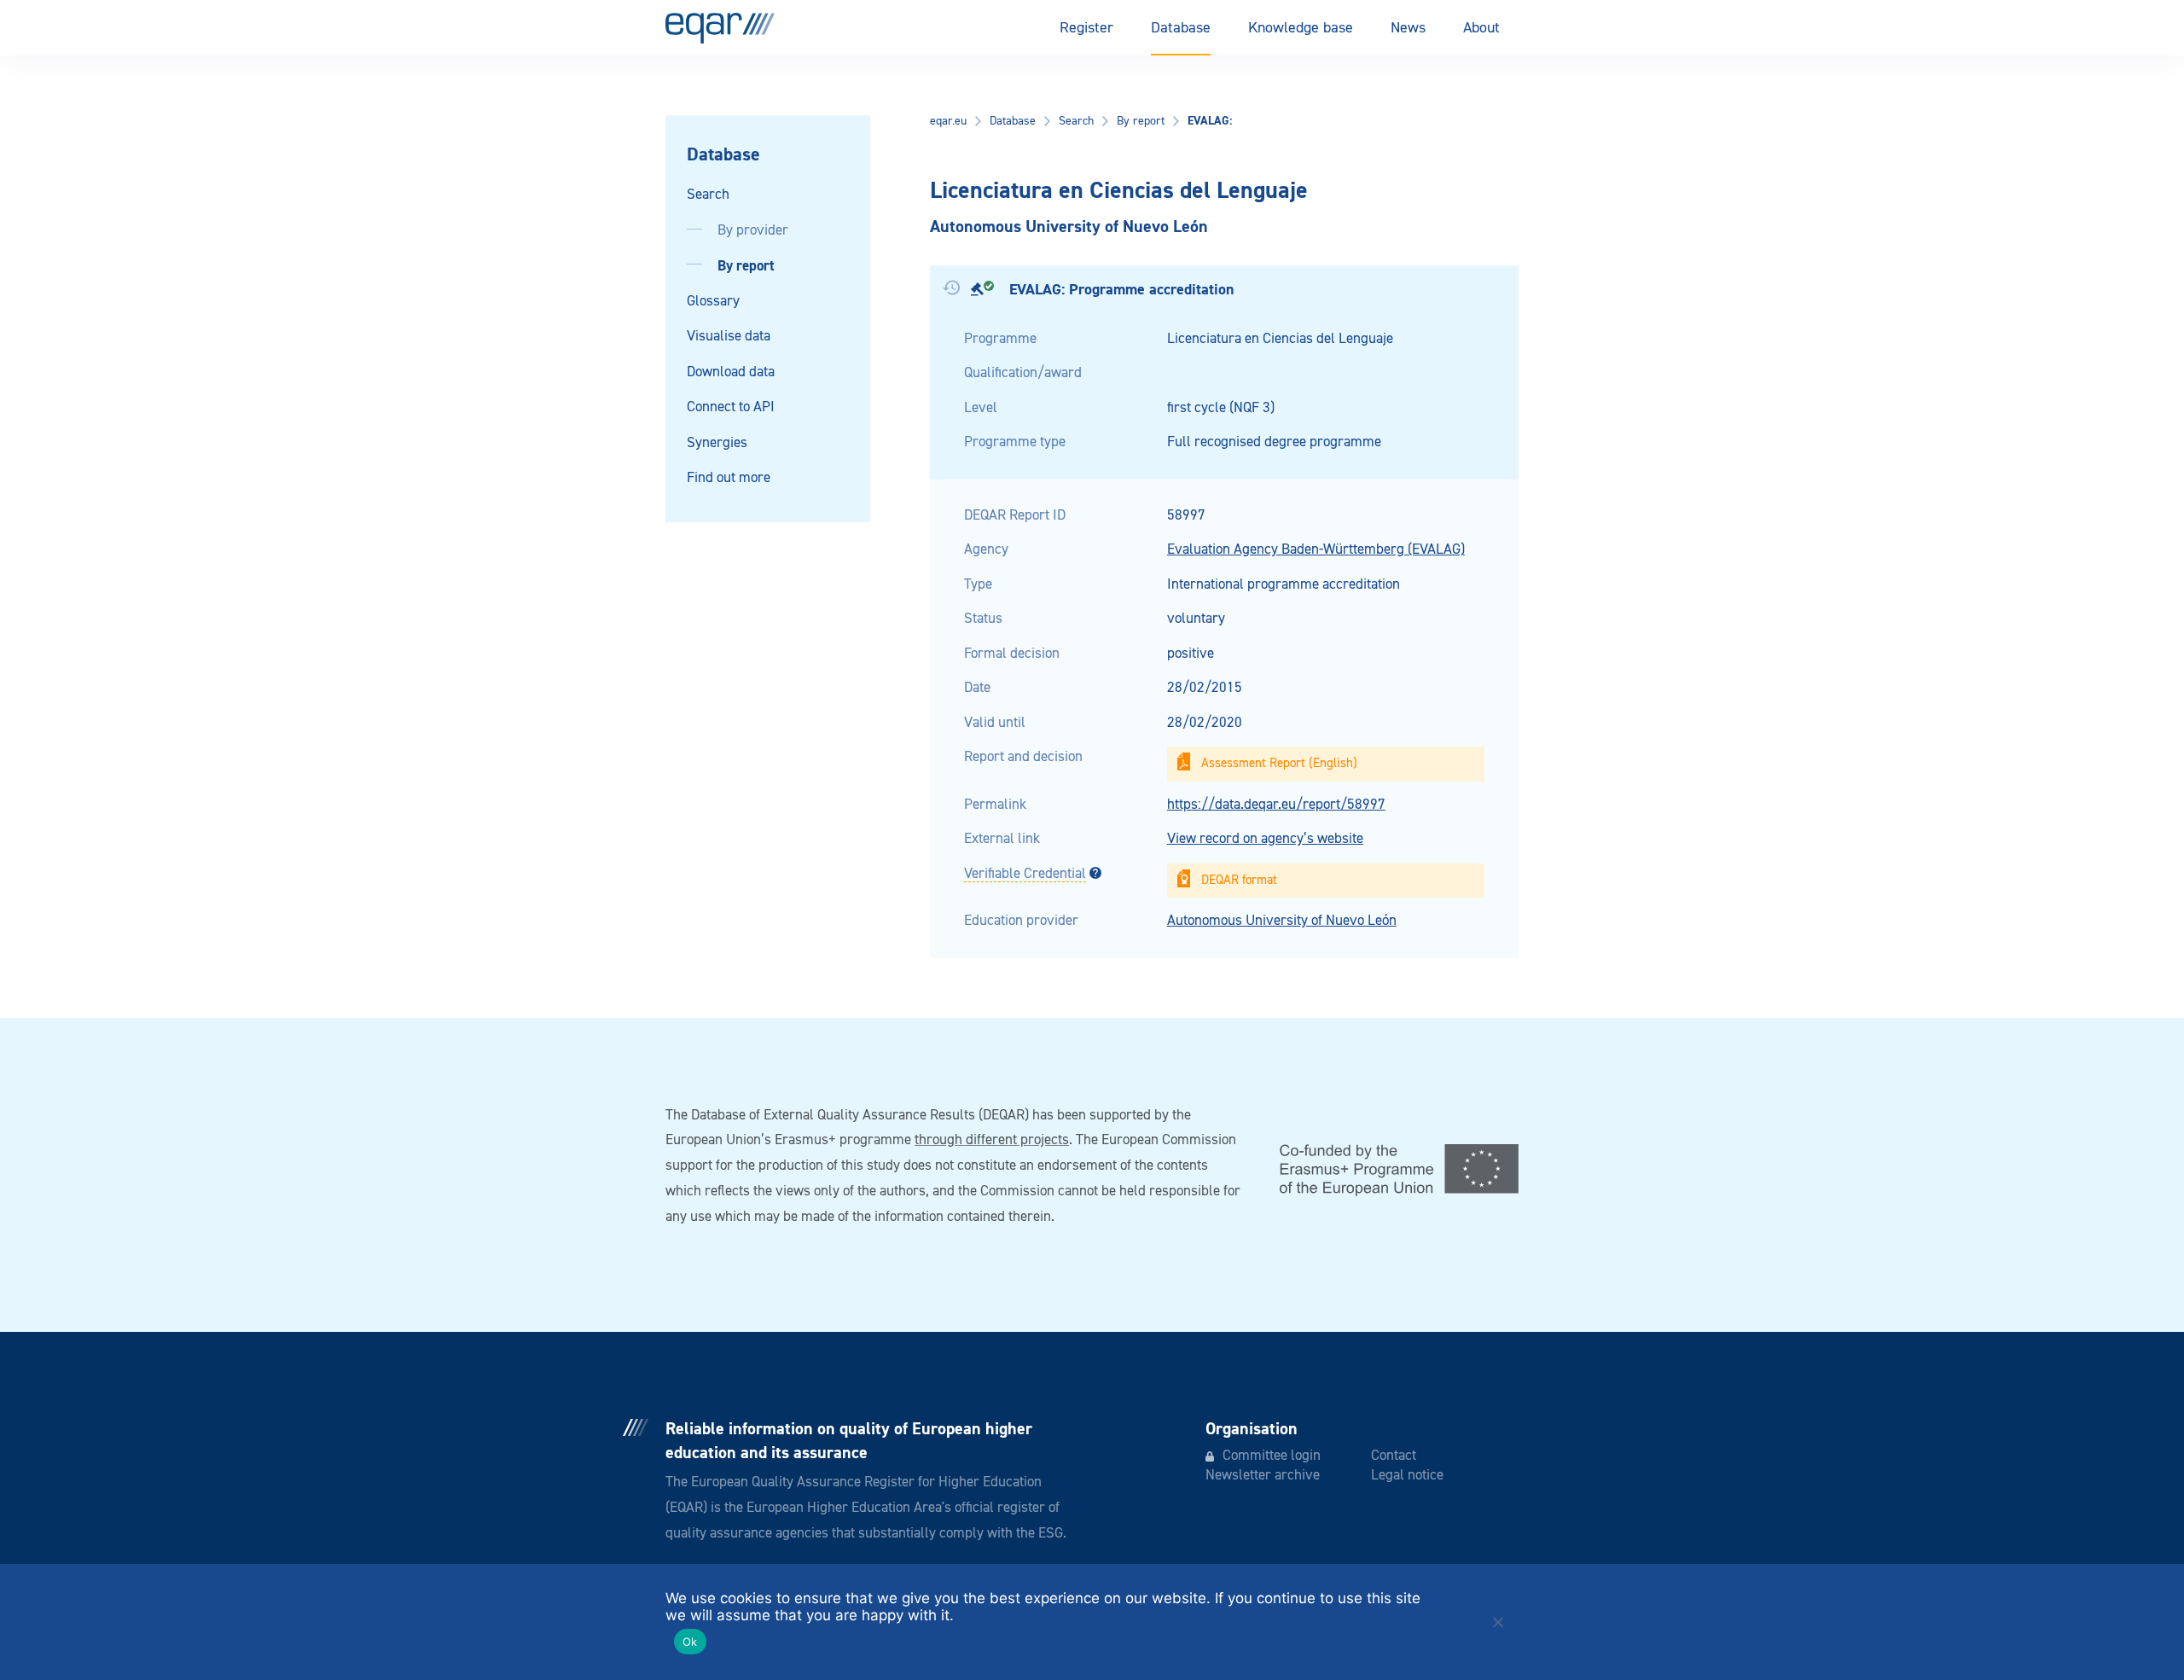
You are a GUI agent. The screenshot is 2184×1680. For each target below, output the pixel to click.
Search (708, 195)
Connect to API (731, 407)
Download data (731, 372)
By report (746, 266)
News (1408, 28)
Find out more (729, 478)
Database (1181, 28)
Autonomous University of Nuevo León (1282, 921)
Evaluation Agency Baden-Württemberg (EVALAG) (1316, 550)
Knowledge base (1301, 28)
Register (1086, 28)
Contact (1394, 1456)
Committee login (1272, 1456)
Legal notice (1407, 1476)
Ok (690, 1642)
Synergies (717, 443)
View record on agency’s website (1265, 839)
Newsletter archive (1263, 1476)
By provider (753, 231)
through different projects (992, 1140)
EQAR (720, 28)
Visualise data (729, 337)
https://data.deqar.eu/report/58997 (1276, 805)
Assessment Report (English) (1279, 763)
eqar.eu (948, 121)
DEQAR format (1239, 880)
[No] (1497, 1622)
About (1481, 28)
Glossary (713, 302)
